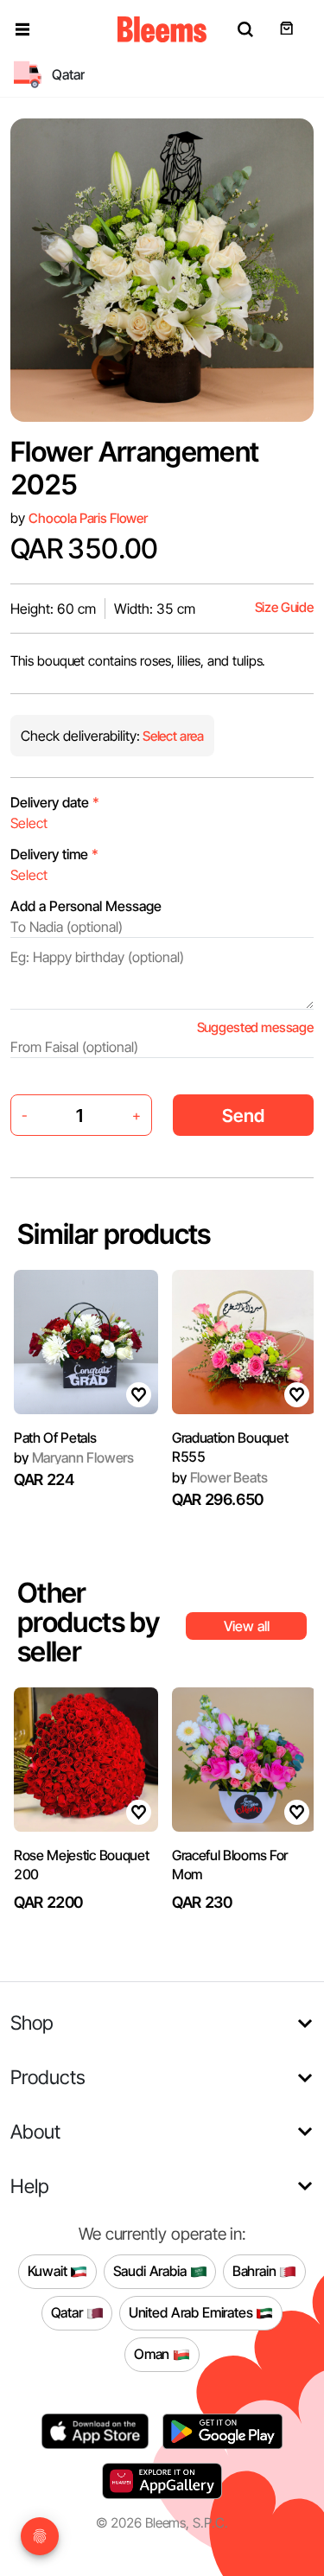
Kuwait (49, 2271)
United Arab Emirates (193, 2312)
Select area (172, 736)
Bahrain (256, 2271)
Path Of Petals (55, 1438)
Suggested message (255, 1027)
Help (30, 2186)
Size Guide (284, 607)
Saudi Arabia (152, 2271)
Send (243, 1116)
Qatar (69, 2312)
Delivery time (54, 854)
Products (48, 2077)
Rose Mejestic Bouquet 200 (81, 1865)
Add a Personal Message (86, 906)
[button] (22, 29)
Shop (32, 2022)
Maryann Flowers (74, 1457)
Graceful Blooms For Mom (230, 1865)
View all (247, 1626)
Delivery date (55, 802)
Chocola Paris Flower (88, 518)
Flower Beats (220, 1477)
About (35, 2131)
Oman (153, 2354)
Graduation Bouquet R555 (230, 1447)
